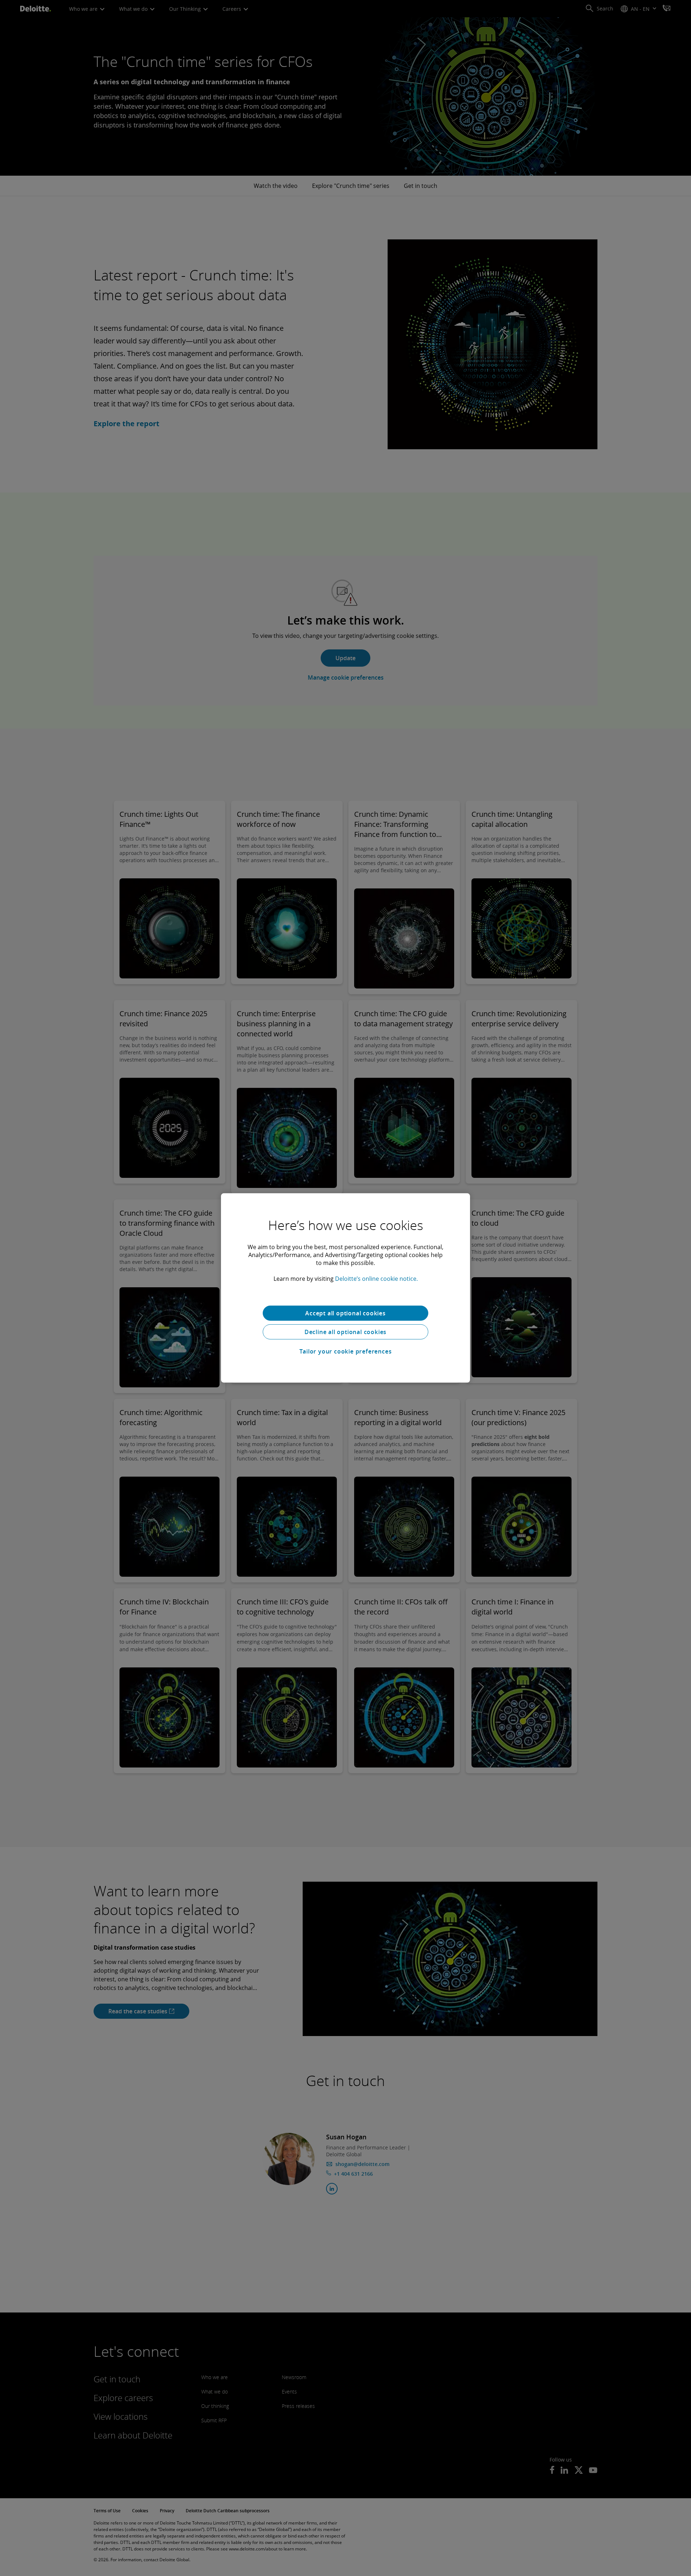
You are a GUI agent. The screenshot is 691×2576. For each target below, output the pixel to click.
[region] (345, 1288)
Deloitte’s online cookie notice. (376, 1279)
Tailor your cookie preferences (346, 1351)
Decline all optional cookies (345, 1332)
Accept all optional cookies (345, 1313)
